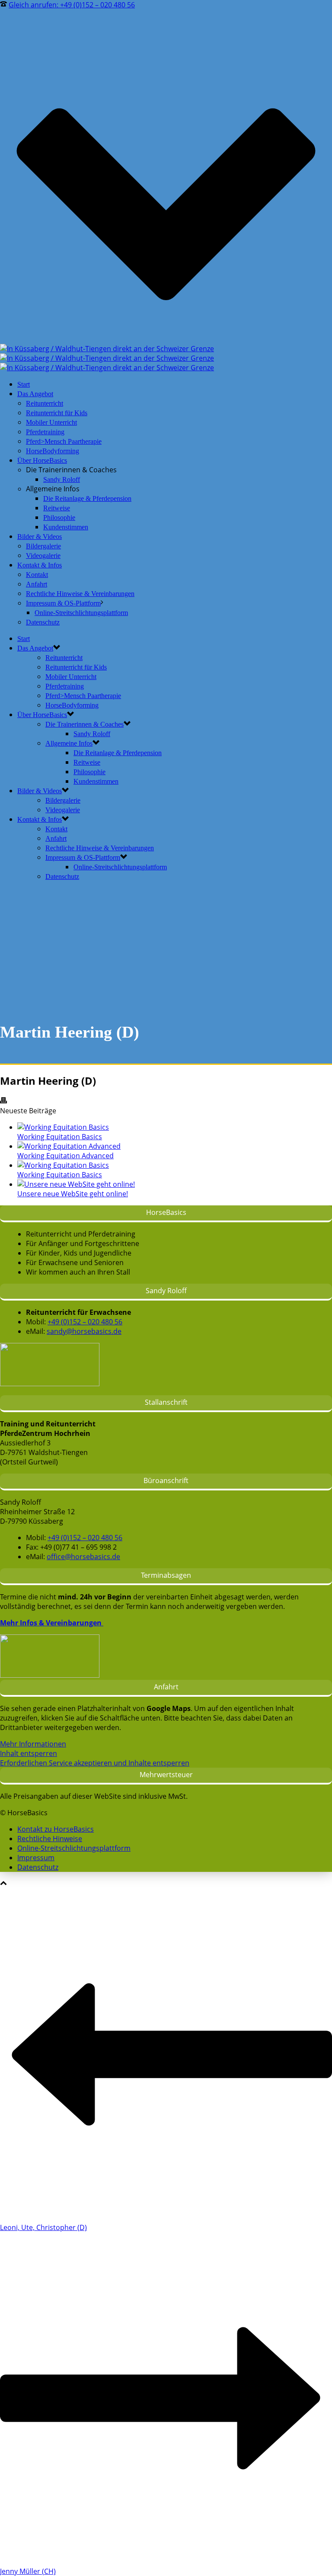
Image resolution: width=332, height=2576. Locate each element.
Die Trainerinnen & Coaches (85, 724)
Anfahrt (37, 584)
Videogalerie (43, 556)
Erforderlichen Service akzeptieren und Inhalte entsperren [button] (95, 1763)
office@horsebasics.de (83, 1557)
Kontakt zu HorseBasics (56, 1829)
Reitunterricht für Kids (57, 413)
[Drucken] (3, 1101)
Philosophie (59, 517)
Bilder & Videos (40, 537)
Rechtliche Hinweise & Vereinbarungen (80, 594)
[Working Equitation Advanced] (69, 1146)
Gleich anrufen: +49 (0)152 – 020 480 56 (72, 5)
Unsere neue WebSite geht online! (73, 1194)
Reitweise (57, 508)
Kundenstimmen (66, 527)
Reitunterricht (45, 403)
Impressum (36, 1858)
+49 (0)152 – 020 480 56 (85, 1322)
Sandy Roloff (62, 479)
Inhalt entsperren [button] (29, 1753)
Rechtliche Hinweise (50, 1839)
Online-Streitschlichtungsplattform (81, 613)
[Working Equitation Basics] (63, 1127)
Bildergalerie (43, 546)
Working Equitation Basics (60, 1137)
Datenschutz (43, 622)
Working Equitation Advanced (65, 1156)
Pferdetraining (45, 432)
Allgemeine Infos (69, 743)
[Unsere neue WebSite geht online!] (76, 1184)
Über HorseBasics (42, 460)
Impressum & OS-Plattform (63, 603)
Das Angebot (35, 394)
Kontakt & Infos (40, 565)
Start (24, 384)
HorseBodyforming (53, 451)
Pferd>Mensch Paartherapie (64, 441)
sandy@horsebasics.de (84, 1331)
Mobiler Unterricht (51, 422)
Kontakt (37, 575)
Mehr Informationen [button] (33, 1744)
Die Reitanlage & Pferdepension (87, 498)
